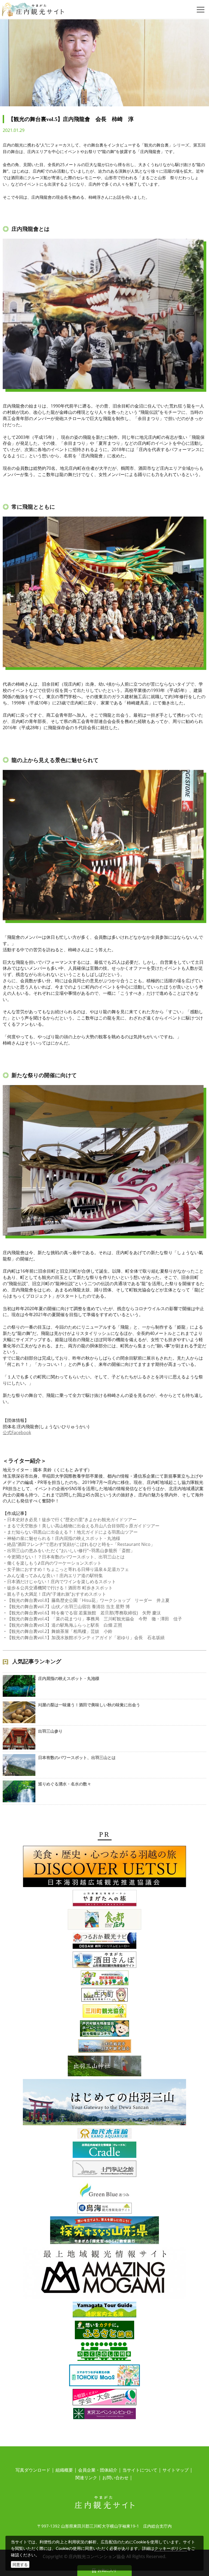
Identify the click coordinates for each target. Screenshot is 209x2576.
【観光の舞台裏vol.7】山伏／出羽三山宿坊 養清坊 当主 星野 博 (68, 1606)
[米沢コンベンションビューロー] (104, 2415)
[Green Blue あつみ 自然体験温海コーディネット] (104, 2191)
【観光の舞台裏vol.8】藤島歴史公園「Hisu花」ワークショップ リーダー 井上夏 (88, 1600)
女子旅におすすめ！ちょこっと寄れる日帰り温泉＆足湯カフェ (68, 1569)
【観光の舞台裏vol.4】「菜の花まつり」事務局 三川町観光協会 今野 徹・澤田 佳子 (95, 1619)
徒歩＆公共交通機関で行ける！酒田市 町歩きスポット (60, 1588)
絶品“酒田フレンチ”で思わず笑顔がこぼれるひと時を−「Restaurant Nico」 (81, 1544)
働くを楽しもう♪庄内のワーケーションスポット (54, 1563)
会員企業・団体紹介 (98, 2470)
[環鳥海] (104, 2209)
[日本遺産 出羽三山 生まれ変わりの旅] (104, 2103)
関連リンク (86, 2478)
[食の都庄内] (104, 1920)
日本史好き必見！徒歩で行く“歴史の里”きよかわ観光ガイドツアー (72, 1520)
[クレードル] (104, 2151)
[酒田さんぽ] (104, 1960)
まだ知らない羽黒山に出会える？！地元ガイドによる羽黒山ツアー (72, 1532)
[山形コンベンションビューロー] (104, 2398)
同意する (20, 2564)
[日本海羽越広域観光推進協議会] (104, 1867)
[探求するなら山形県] (104, 2231)
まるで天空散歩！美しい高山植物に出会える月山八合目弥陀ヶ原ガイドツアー (83, 1526)
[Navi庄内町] (104, 1996)
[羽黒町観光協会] (105, 2047)
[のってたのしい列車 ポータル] (105, 2353)
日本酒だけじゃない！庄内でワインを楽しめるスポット (62, 1581)
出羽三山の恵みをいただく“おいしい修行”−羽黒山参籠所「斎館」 (71, 1550)
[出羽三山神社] (104, 2067)
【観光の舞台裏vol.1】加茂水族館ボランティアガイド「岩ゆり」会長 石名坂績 (86, 1637)
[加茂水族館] (104, 2134)
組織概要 (64, 2470)
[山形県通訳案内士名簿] (104, 2311)
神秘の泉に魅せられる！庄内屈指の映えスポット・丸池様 (64, 1538)
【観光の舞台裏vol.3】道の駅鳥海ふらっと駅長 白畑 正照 (65, 1625)
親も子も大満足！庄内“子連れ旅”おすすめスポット (57, 1594)
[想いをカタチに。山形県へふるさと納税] (104, 2331)
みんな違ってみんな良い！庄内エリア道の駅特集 (55, 1576)
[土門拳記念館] (104, 2170)
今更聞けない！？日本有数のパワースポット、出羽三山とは (66, 1557)
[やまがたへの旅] (105, 1899)
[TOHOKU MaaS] (104, 2376)
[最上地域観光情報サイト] (104, 2274)
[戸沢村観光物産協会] (104, 2029)
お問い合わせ (115, 2478)
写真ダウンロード (33, 2470)
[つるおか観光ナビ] (104, 1941)
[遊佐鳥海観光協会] (105, 1979)
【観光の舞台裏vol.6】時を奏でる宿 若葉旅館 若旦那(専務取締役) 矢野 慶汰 (84, 1613)
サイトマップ (176, 2470)
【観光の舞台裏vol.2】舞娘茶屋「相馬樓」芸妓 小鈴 (60, 1631)
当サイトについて (140, 2470)
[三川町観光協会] (104, 2012)
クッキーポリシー (171, 2548)
